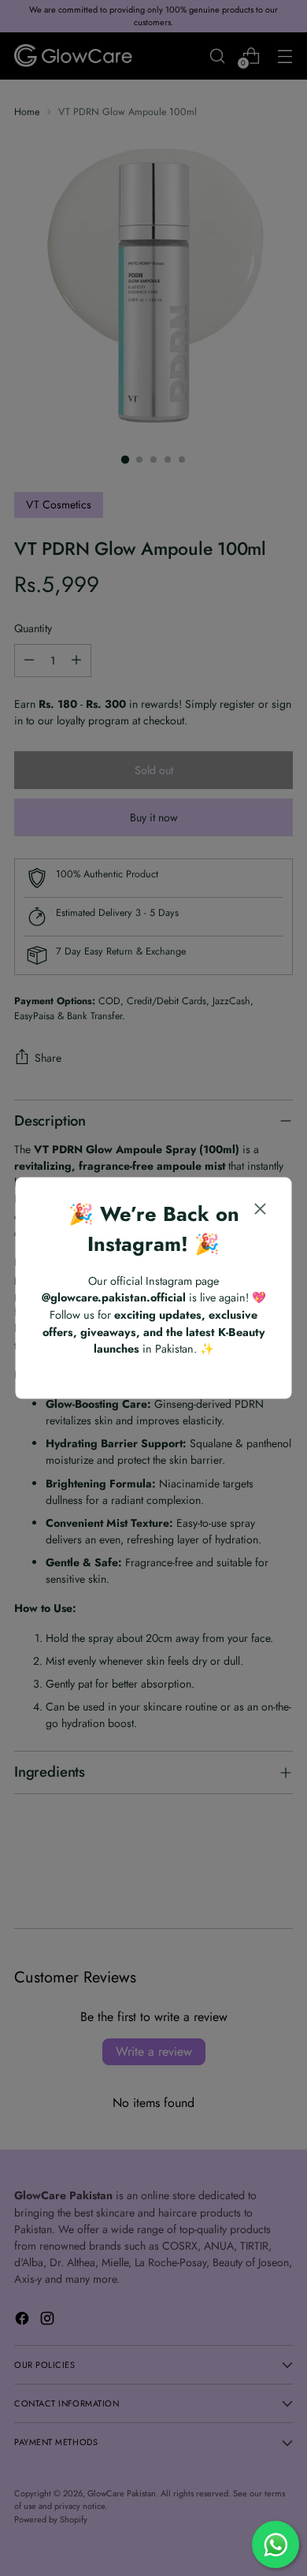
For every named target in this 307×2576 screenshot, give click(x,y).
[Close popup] (261, 1211)
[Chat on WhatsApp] (276, 2544)
